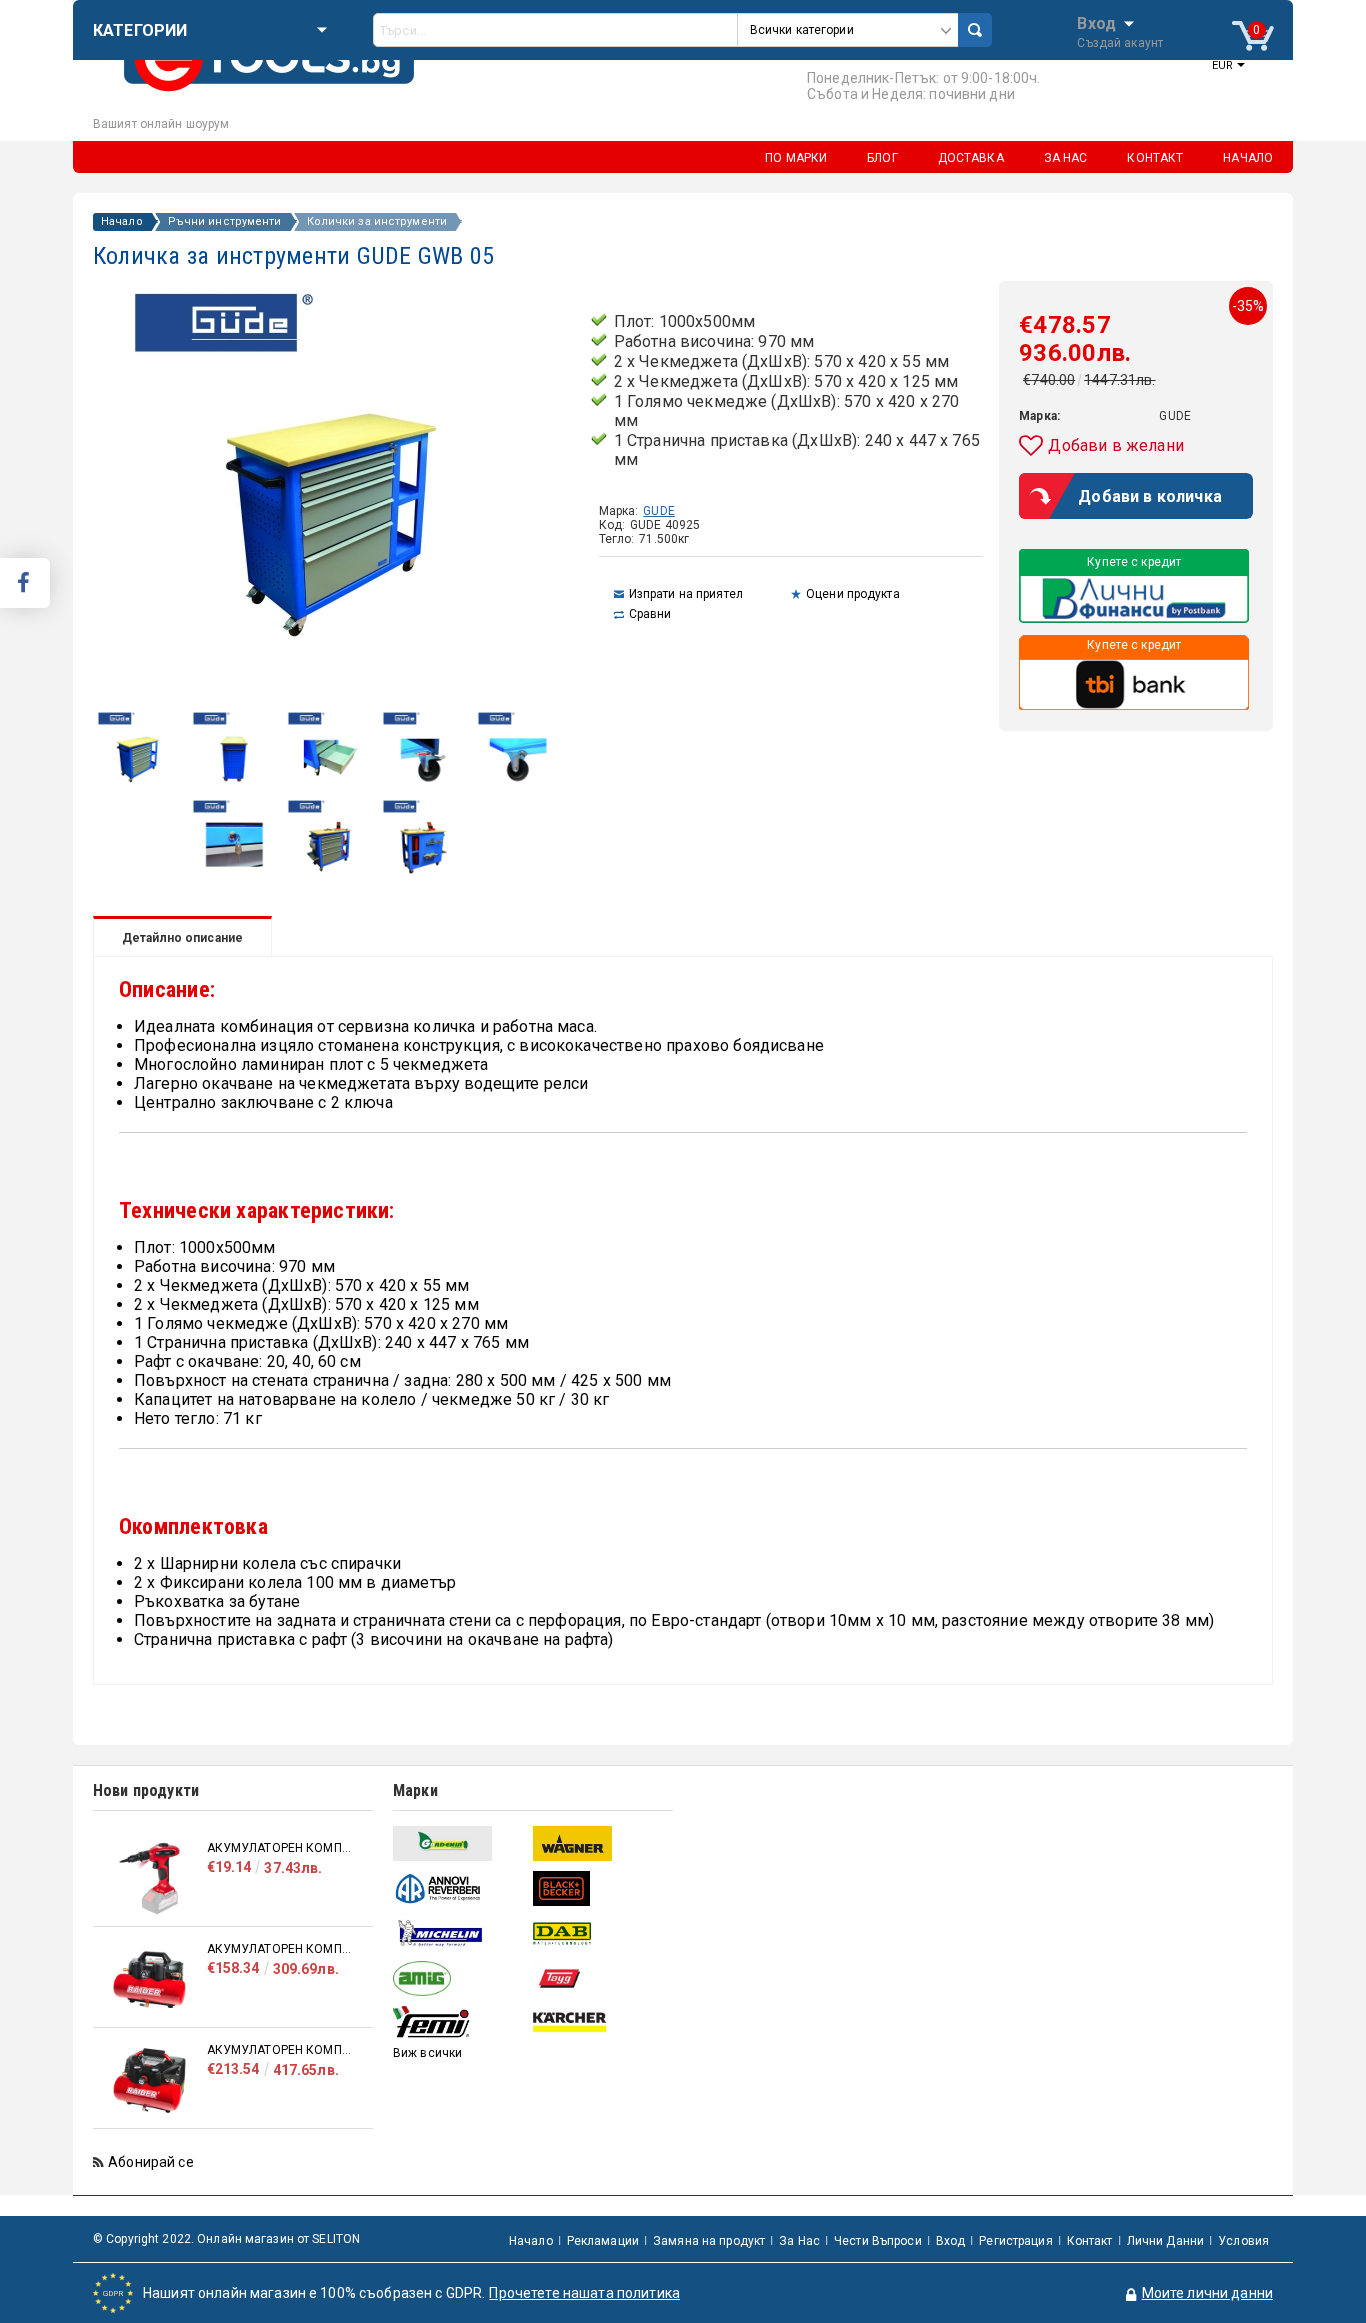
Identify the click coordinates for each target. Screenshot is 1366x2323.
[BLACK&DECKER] (600, 1888)
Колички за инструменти (377, 222)
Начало (122, 222)
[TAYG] (600, 1978)
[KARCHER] (600, 2023)
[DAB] (600, 1933)
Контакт (1090, 2241)
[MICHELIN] (460, 1933)
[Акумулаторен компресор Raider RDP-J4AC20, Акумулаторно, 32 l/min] (150, 1979)
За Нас (799, 2241)
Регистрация (1015, 2241)
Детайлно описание (182, 938)
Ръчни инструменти (225, 222)
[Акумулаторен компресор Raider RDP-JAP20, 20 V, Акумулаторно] (150, 1878)
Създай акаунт (1120, 43)
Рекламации (603, 2241)
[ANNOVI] (460, 1888)
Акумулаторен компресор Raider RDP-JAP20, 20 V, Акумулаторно (280, 1848)
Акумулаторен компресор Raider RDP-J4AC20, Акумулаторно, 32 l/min (280, 1949)
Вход (1096, 22)
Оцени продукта (853, 594)
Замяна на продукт (709, 2241)
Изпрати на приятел (686, 594)
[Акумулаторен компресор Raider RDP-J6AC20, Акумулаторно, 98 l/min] (150, 2080)
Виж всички (427, 2053)
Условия (1243, 2241)
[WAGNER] (600, 1843)
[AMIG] (460, 1978)
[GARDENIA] (460, 1843)
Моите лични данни (1207, 2293)
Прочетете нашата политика (584, 2293)
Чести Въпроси (878, 2241)
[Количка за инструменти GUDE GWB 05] (138, 790)
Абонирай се (151, 2162)
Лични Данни (1165, 2241)
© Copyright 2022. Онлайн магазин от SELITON (226, 2239)
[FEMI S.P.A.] (460, 2023)
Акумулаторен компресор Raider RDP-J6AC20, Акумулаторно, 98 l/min (280, 2050)
